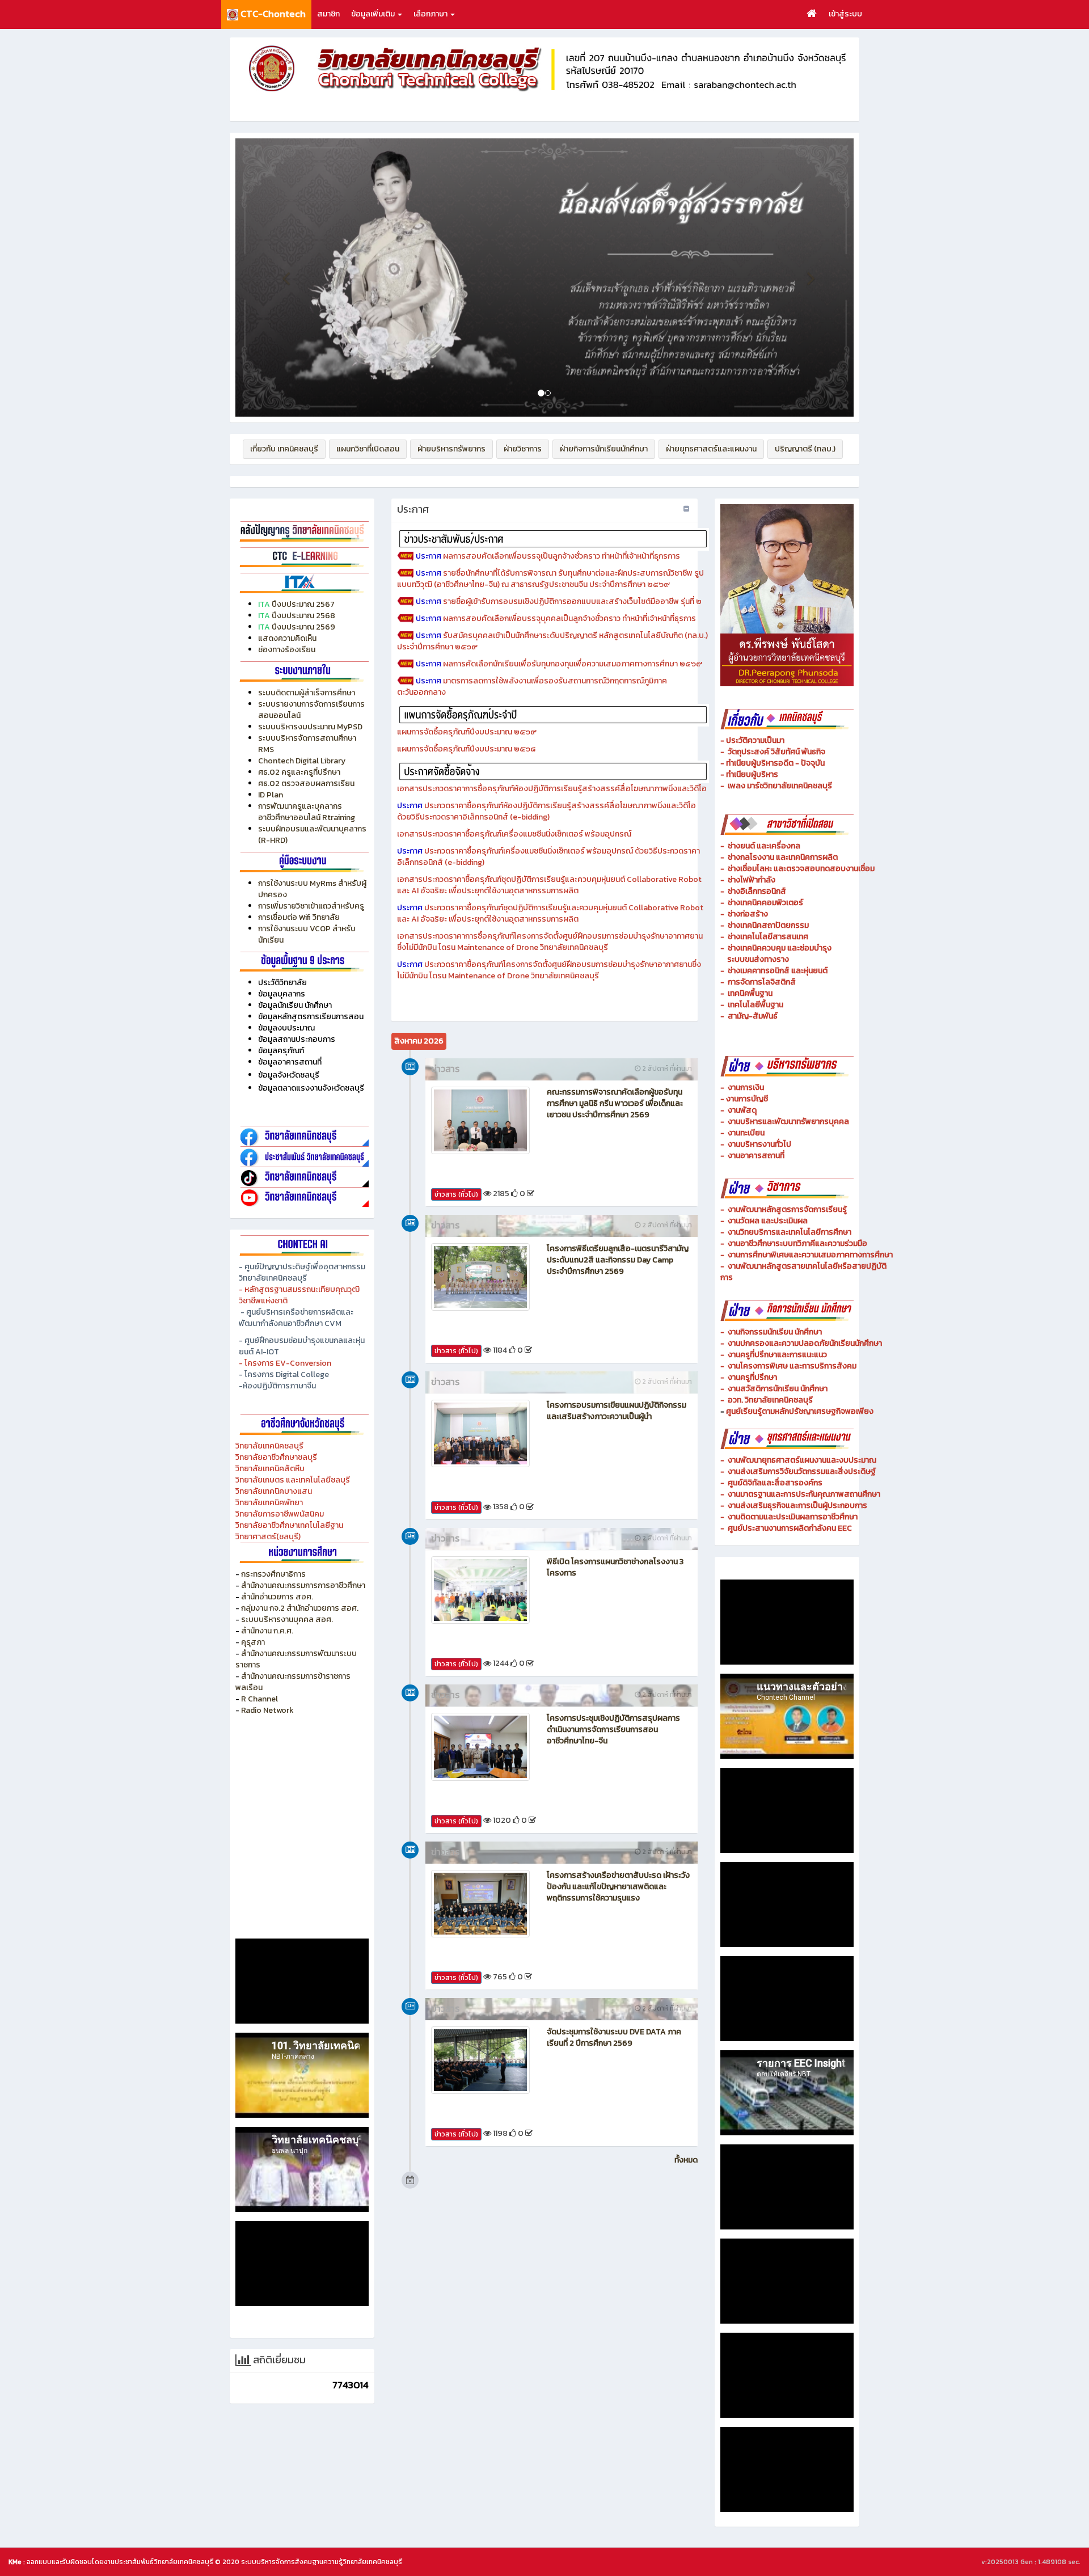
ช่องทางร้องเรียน (287, 650)
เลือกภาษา (431, 14)
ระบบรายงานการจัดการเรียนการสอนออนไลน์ (311, 710)
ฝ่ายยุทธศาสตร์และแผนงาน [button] (711, 449)
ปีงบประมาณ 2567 (303, 604)
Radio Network (268, 1710)
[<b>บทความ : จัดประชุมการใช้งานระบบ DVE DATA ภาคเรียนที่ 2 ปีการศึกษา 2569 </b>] (480, 2060)
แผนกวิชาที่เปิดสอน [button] (368, 449)
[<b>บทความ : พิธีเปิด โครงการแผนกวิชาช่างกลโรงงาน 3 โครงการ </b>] (480, 1590)
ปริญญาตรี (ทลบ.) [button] (805, 449)
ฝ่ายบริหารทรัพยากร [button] (451, 449)
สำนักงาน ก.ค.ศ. (267, 1631)
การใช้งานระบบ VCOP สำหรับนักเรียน (307, 934)
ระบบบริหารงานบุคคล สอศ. (287, 1619)
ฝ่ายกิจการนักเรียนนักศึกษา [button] (604, 449)
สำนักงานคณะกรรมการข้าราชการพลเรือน (293, 1682)
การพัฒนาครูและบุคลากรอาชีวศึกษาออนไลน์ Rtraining (307, 812)
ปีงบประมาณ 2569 (303, 627)
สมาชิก (328, 14)
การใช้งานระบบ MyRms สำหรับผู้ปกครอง (312, 889)
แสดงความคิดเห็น (287, 638)
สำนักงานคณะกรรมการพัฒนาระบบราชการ (296, 1659)
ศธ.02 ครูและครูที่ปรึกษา (299, 772)
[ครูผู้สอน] (302, 531)
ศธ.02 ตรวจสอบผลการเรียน (306, 784)
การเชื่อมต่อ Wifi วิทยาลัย (299, 917)
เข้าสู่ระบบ (845, 14)
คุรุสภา (253, 1642)
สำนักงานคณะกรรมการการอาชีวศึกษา (303, 1585)
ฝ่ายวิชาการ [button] (523, 449)
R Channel (259, 1699)
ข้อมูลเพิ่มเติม (374, 14)
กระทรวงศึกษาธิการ (273, 1574)
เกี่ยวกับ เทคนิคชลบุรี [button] (284, 449)
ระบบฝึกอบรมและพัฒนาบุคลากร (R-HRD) (312, 835)
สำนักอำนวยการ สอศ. (277, 1597)
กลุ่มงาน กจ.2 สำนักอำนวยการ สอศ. (300, 1608)
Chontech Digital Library (302, 761)
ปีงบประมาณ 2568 (303, 616)
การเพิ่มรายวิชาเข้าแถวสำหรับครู (311, 906)
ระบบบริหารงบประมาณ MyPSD (310, 727)
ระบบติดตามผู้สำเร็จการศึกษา (307, 693)
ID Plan (271, 795)
